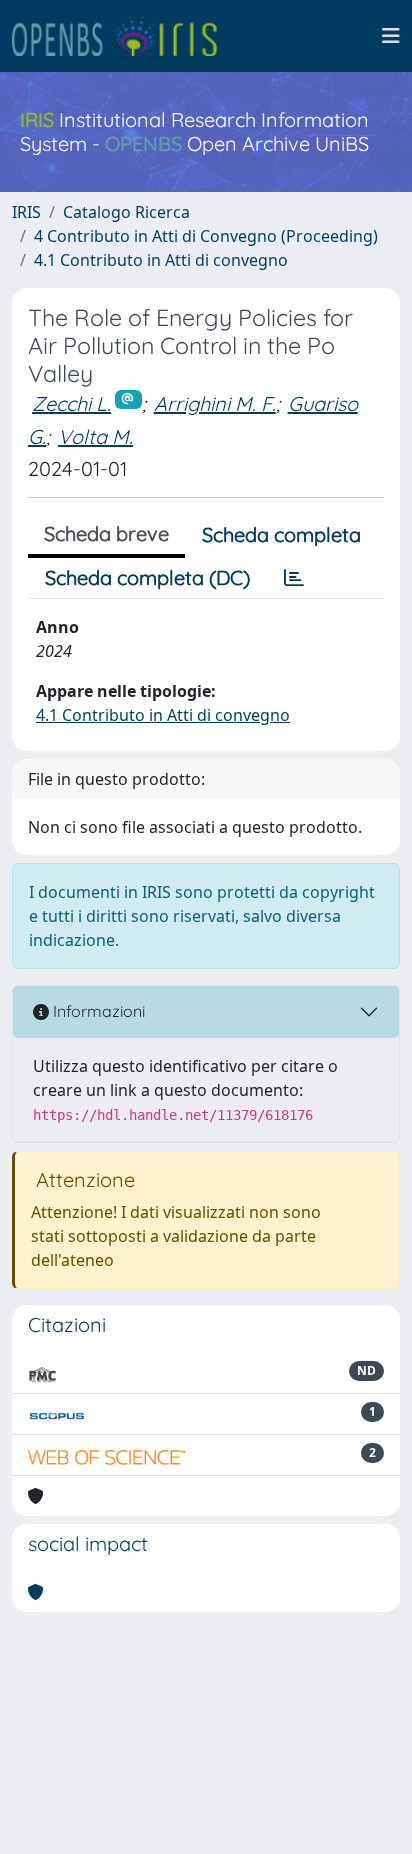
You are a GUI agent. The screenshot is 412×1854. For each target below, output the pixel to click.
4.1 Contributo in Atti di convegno (161, 260)
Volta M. (95, 436)
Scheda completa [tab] (281, 534)
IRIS (26, 212)
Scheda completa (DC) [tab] (147, 577)
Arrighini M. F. (215, 403)
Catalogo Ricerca (126, 212)
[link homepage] (123, 36)
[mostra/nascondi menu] (391, 36)
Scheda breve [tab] (106, 533)
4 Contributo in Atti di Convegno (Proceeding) (206, 236)
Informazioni (97, 1011)
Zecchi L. (71, 403)
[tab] (294, 578)
